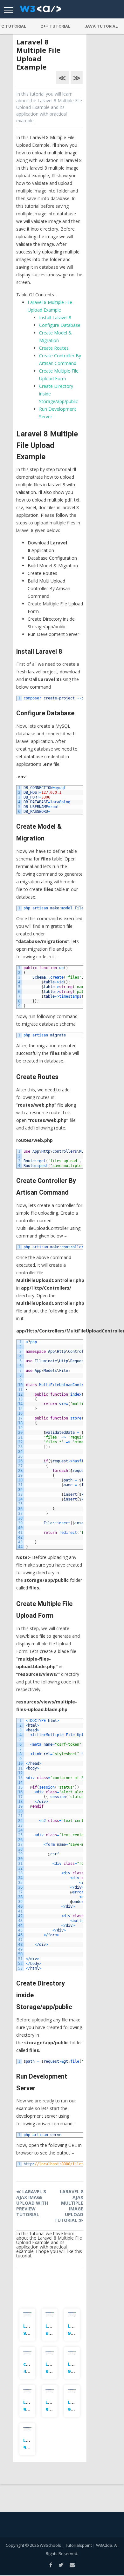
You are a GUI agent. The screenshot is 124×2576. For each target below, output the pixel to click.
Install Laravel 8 (55, 317)
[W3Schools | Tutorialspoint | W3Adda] (40, 11)
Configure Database (60, 325)
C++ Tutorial (55, 26)
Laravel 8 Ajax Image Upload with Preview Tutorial (32, 2203)
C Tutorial (14, 26)
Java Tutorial (101, 26)
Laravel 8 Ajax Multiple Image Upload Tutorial (69, 2206)
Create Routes (54, 348)
